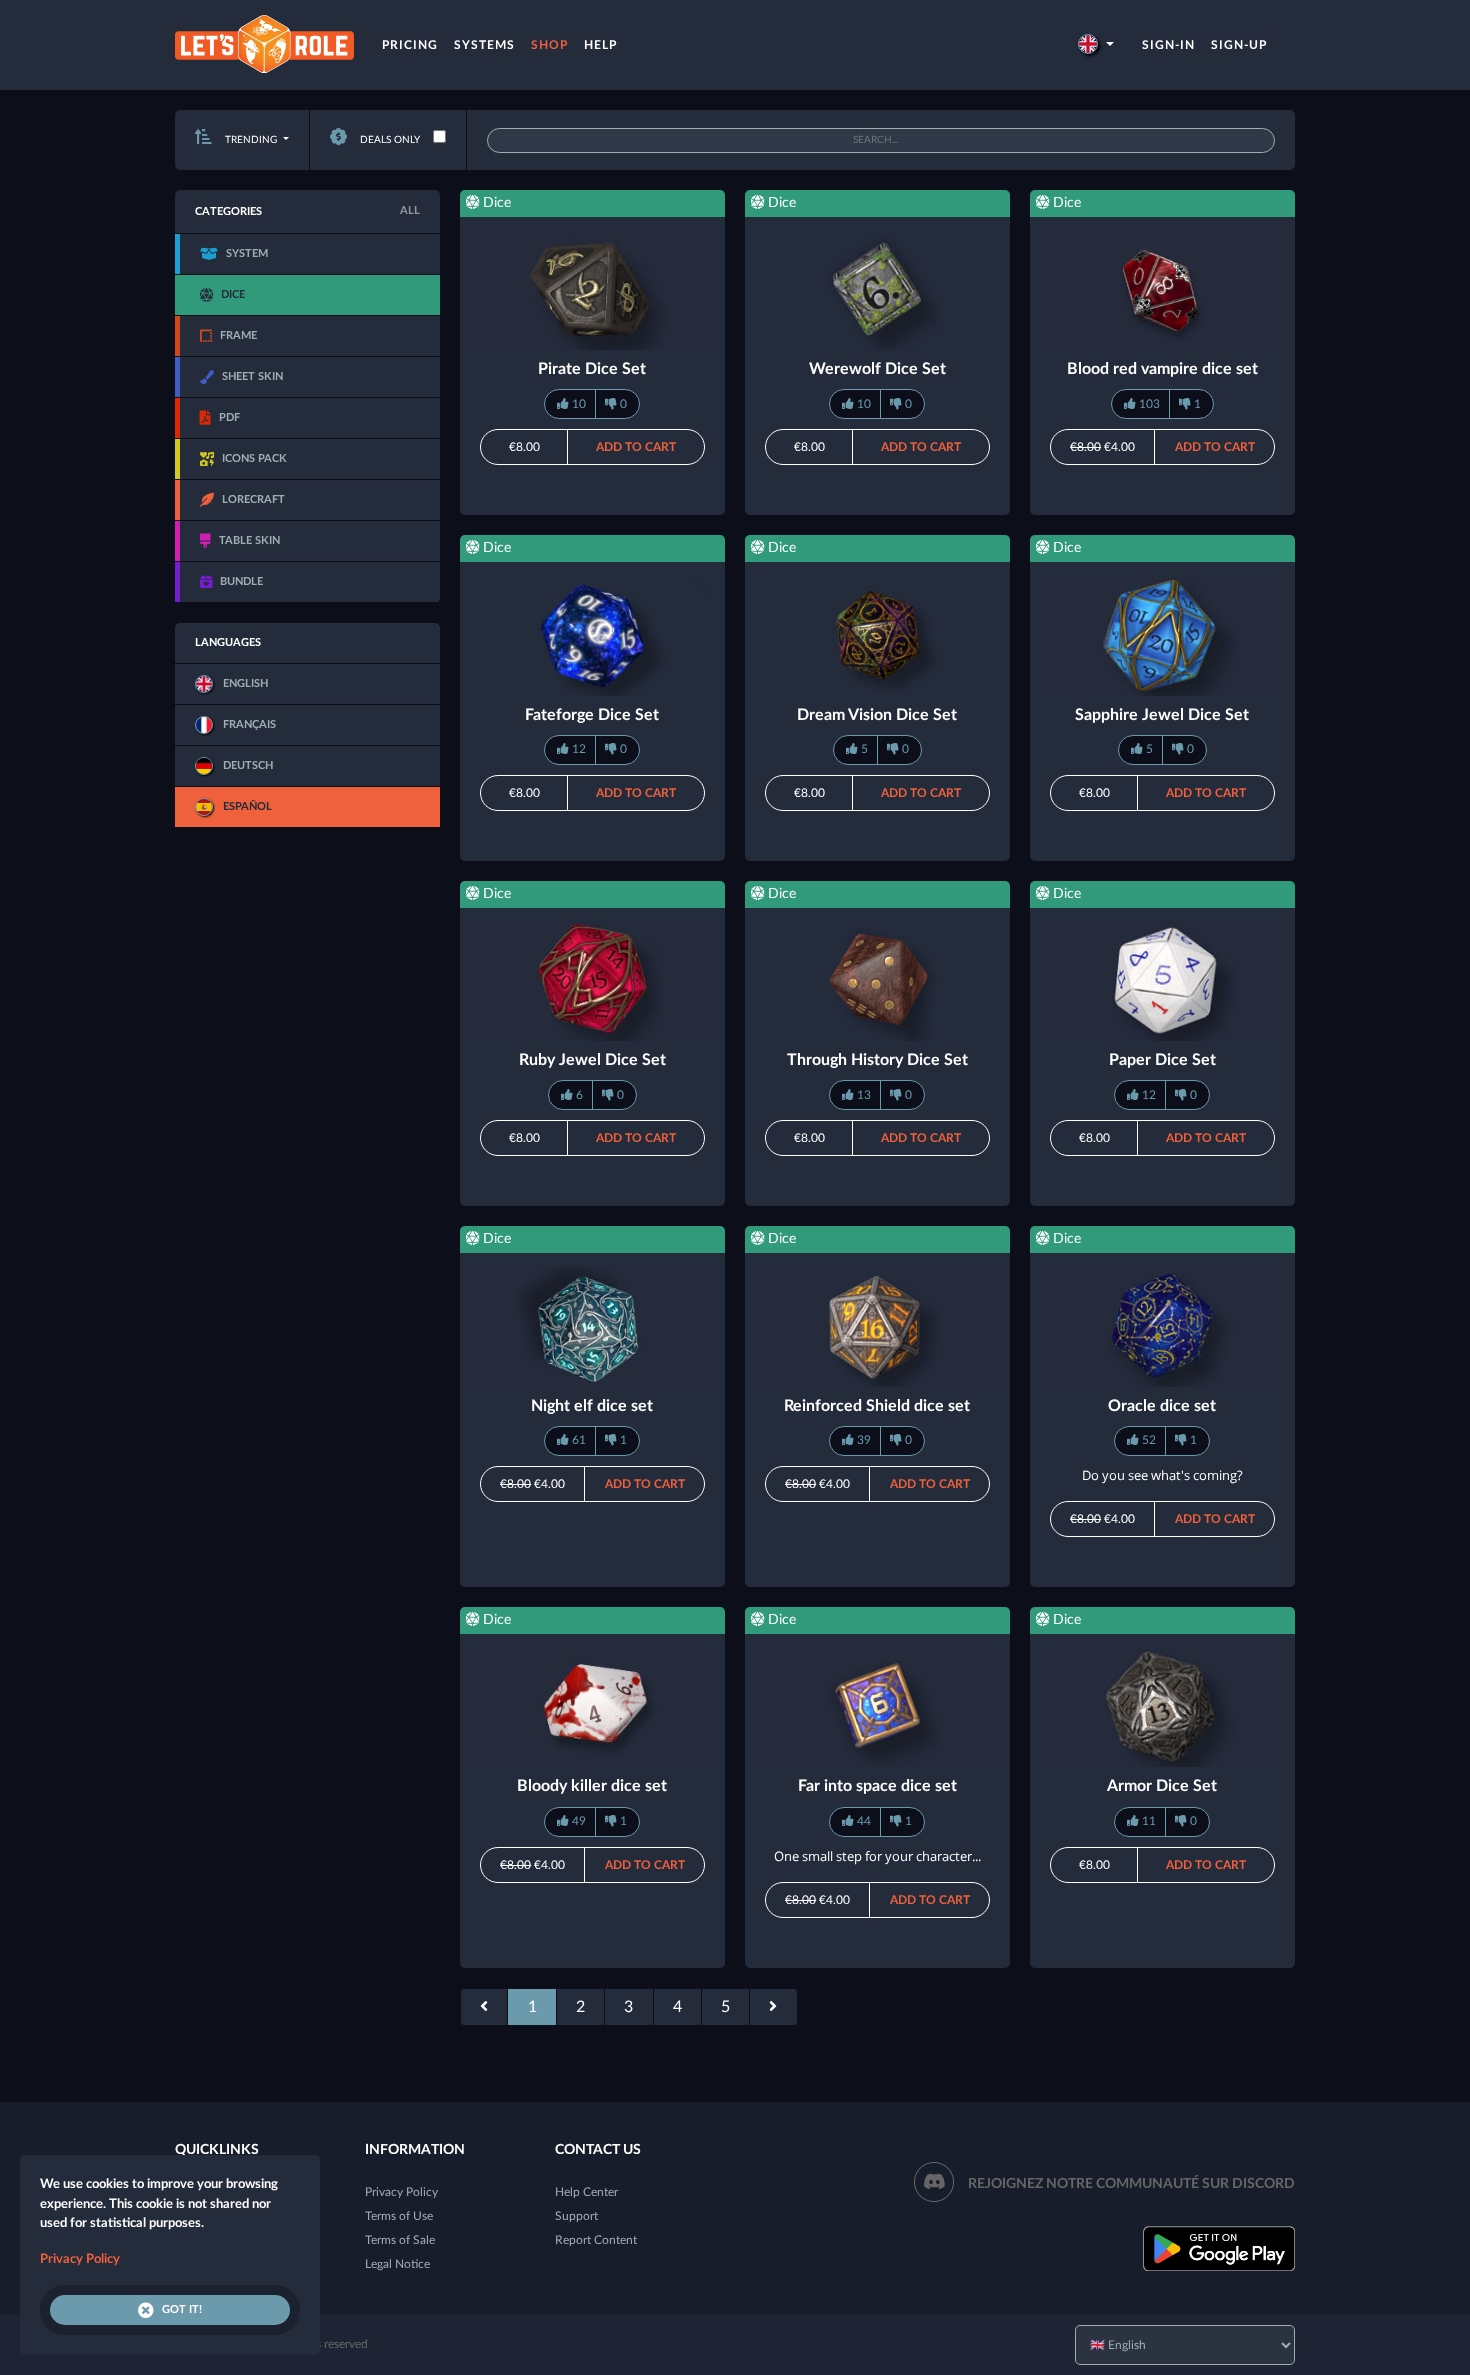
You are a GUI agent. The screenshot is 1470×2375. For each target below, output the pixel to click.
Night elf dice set (592, 1406)
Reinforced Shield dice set (877, 1406)
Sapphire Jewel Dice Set (1162, 715)
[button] (1096, 45)
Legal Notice (397, 2264)
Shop (549, 45)
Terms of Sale (400, 2240)
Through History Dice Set (877, 1060)
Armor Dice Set (1162, 1786)
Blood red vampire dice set (1162, 369)
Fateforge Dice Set (592, 715)
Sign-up (1239, 45)
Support (576, 2216)
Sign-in (1168, 45)
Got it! (182, 2309)
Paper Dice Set (1162, 1060)
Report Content (596, 2240)
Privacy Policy (401, 2192)
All (410, 210)
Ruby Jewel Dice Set (592, 1060)
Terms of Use (399, 2216)
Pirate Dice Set (592, 369)
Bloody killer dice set (592, 1786)
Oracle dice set (1162, 1406)
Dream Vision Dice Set (877, 715)
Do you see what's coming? (1162, 1475)
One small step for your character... (877, 1856)
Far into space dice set (877, 1786)
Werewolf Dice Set (877, 369)
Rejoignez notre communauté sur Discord (1131, 2184)
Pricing (410, 45)
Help (600, 45)
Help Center (586, 2192)
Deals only (388, 140)
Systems (484, 45)
